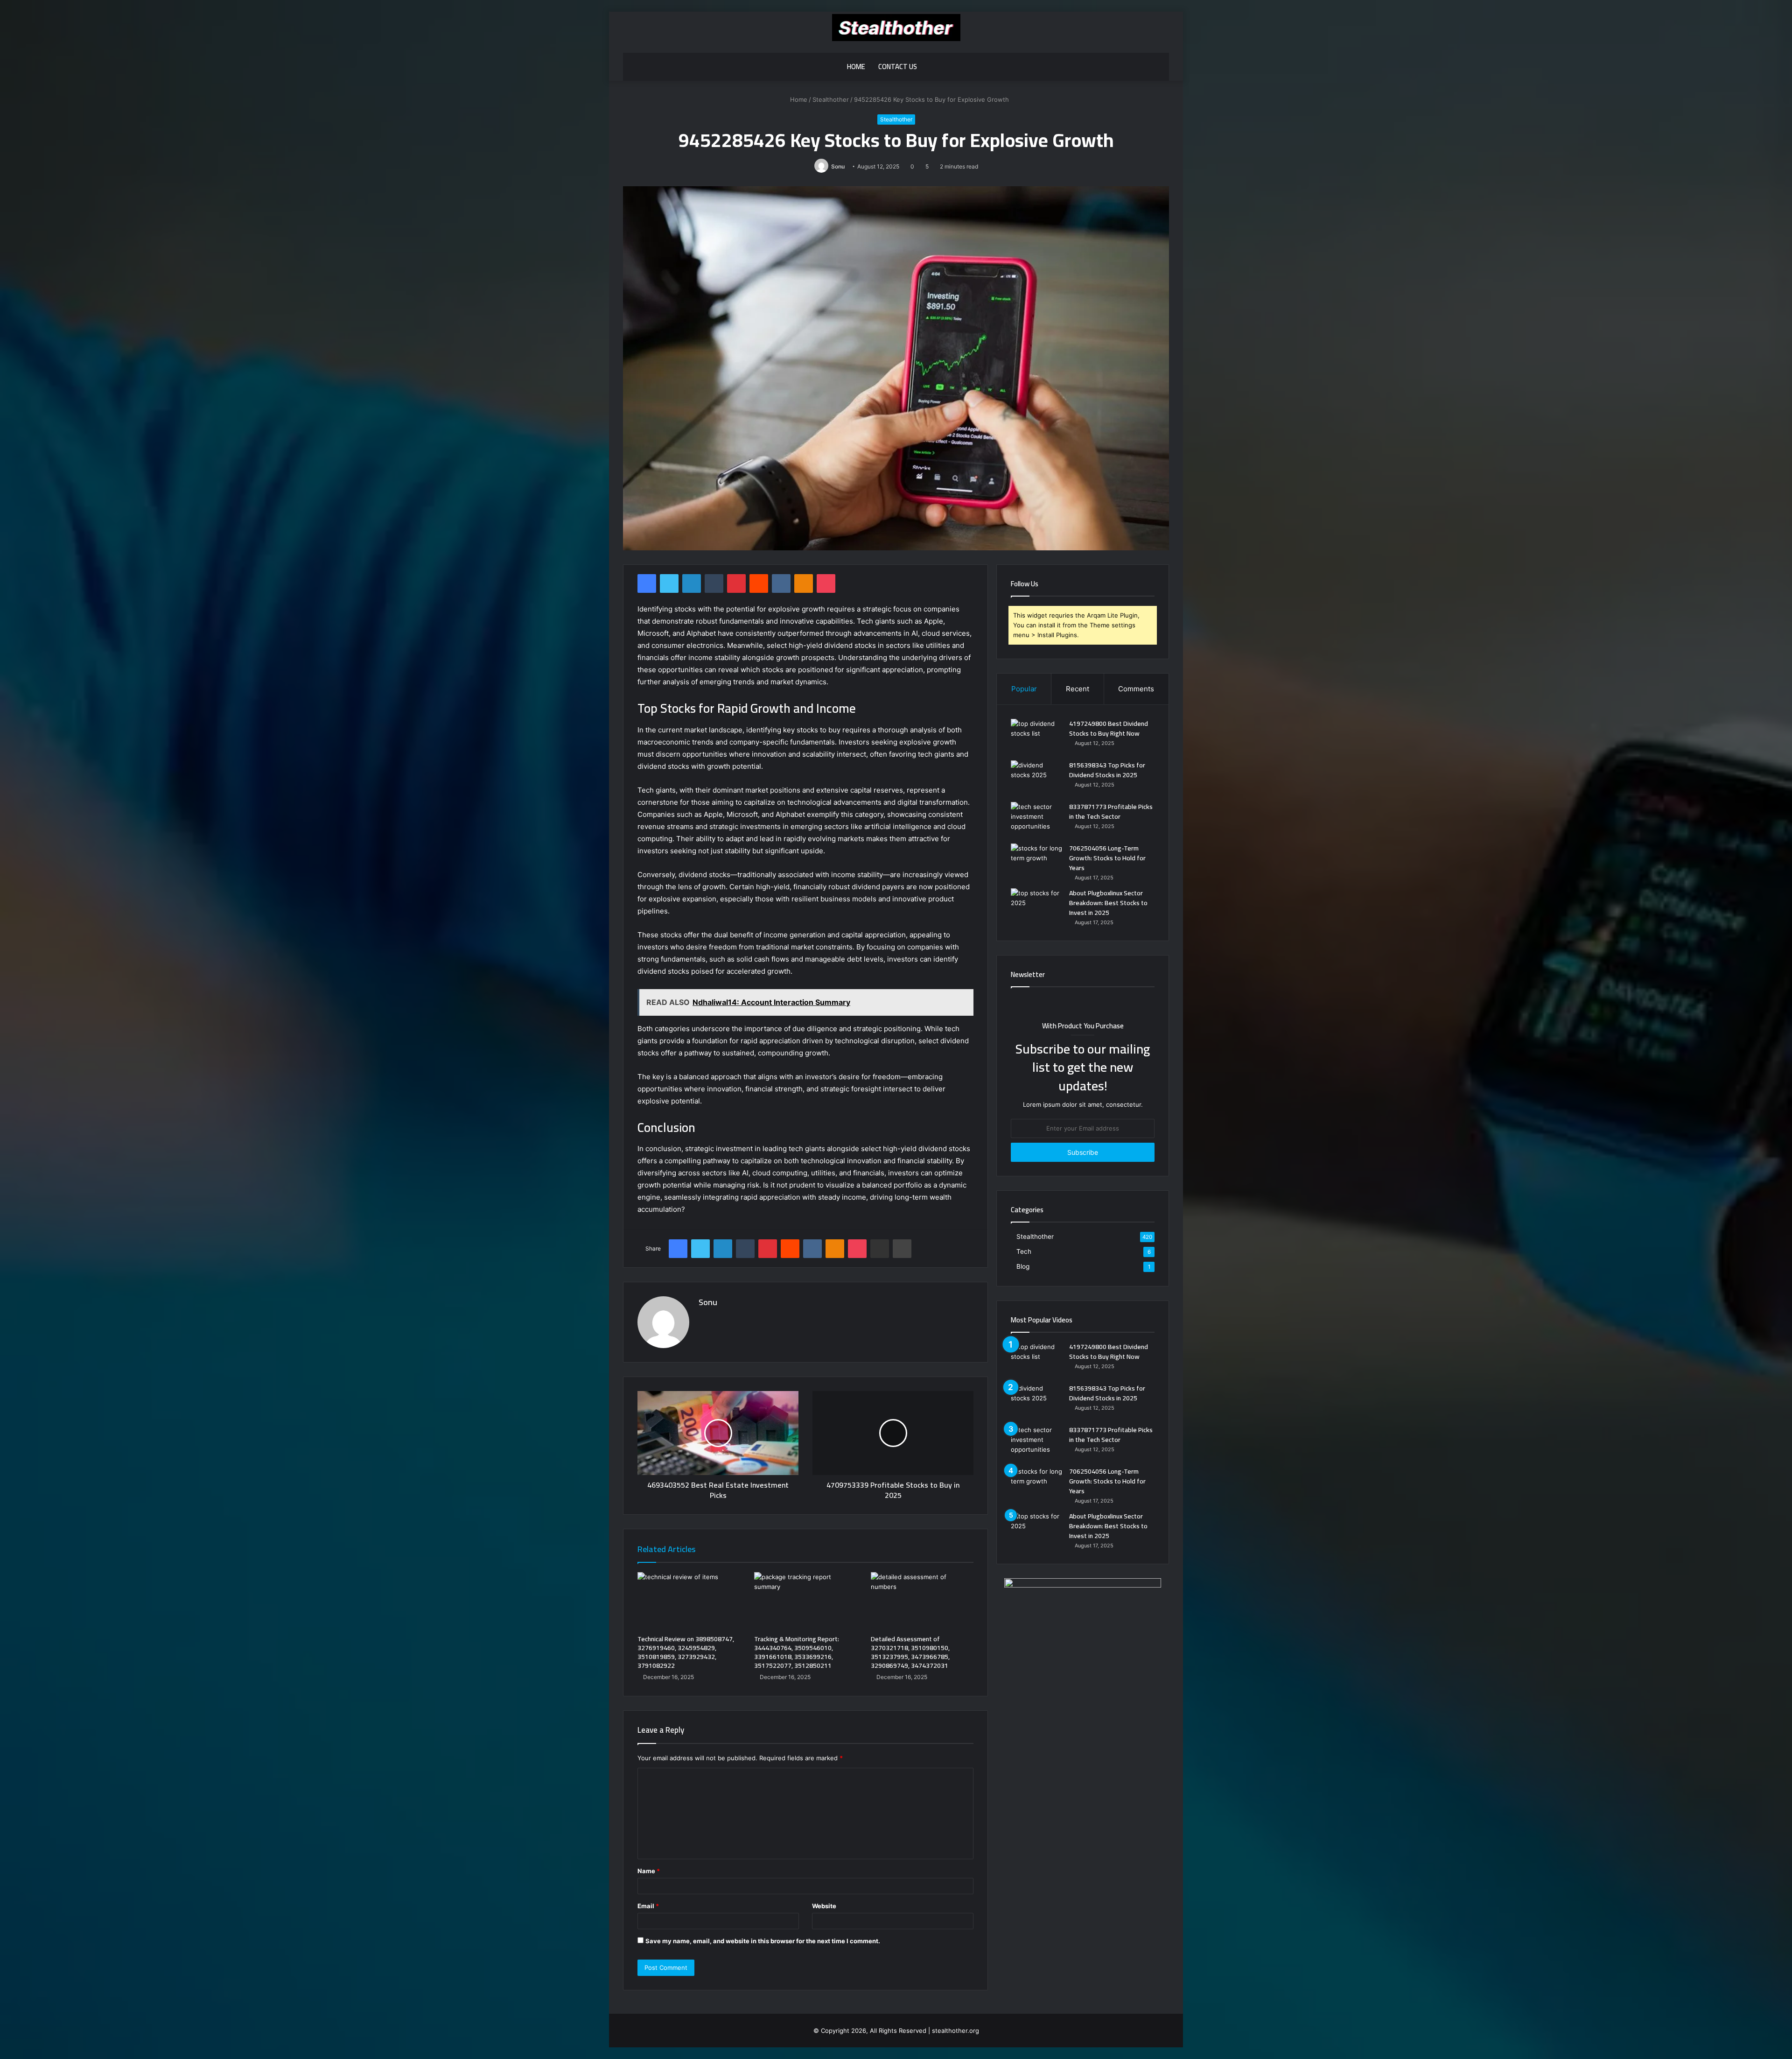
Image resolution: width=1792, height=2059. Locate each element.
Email (648, 1906)
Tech (1024, 1251)
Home (856, 67)
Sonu (838, 166)
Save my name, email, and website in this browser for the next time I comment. (763, 1941)
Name (649, 1871)
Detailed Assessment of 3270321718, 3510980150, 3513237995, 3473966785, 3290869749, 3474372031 (910, 1652)
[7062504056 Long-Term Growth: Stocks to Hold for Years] (1036, 861)
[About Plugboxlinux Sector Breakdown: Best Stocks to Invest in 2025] (1036, 906)
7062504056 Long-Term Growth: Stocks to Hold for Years (1107, 858)
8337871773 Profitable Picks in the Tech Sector (1111, 812)
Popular (1024, 689)
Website (824, 1906)
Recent (1078, 689)
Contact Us (898, 67)
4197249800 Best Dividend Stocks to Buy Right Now (1109, 728)
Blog (1023, 1266)
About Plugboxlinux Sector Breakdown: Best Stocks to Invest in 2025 (1108, 903)
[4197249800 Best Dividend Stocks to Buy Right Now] (1036, 736)
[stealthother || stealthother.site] (896, 28)
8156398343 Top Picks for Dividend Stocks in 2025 (1107, 770)
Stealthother (831, 99)
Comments (1136, 689)
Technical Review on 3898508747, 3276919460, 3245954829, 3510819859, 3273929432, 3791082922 (686, 1652)
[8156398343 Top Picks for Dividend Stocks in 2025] (1036, 778)
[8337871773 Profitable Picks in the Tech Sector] (1036, 819)
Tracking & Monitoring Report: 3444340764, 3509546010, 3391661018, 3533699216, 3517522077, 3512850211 (797, 1652)
